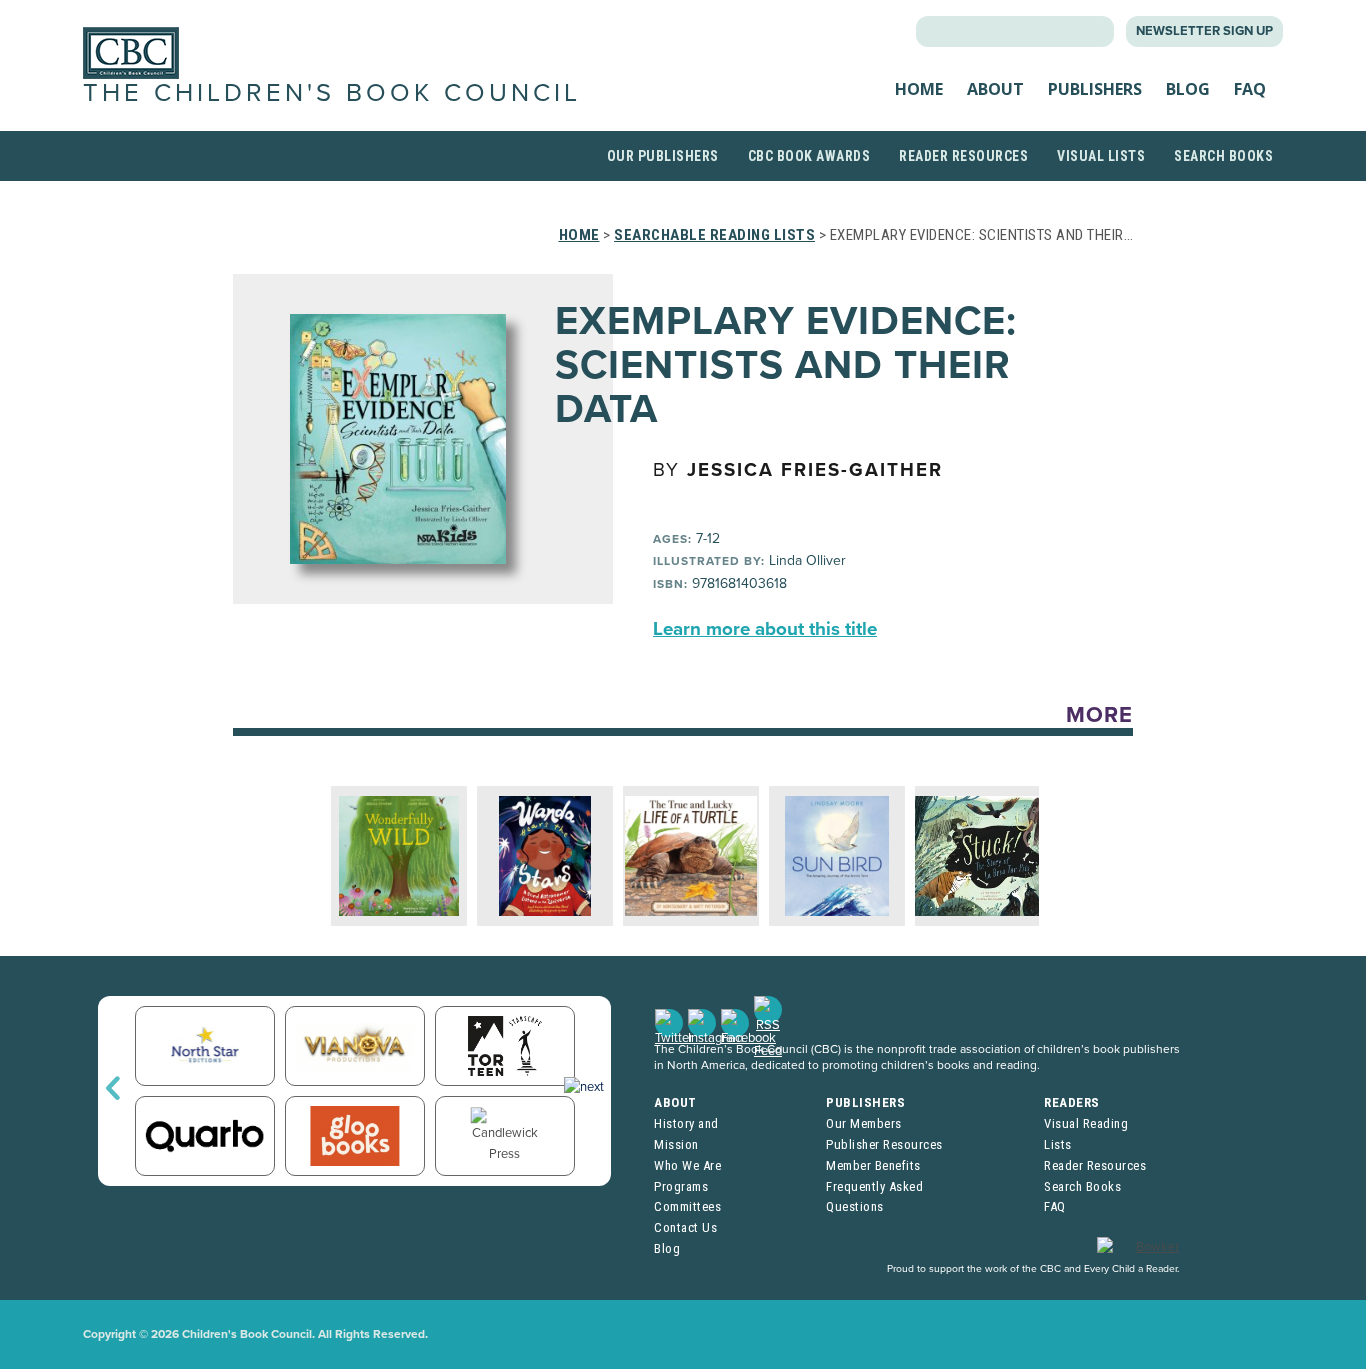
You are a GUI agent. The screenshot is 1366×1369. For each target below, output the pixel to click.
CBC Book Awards (809, 156)
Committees (687, 1206)
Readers (1072, 1102)
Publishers (1095, 89)
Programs (681, 1186)
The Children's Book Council (332, 93)
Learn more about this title (765, 629)
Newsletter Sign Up (1204, 31)
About (995, 89)
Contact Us (685, 1227)
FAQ (1250, 89)
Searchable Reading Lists (714, 235)
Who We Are (687, 1165)
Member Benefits (873, 1165)
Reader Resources (963, 156)
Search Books (1223, 156)
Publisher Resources (884, 1144)
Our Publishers (663, 156)
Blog (1188, 89)
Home (919, 89)
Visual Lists (1101, 156)
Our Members (864, 1123)
